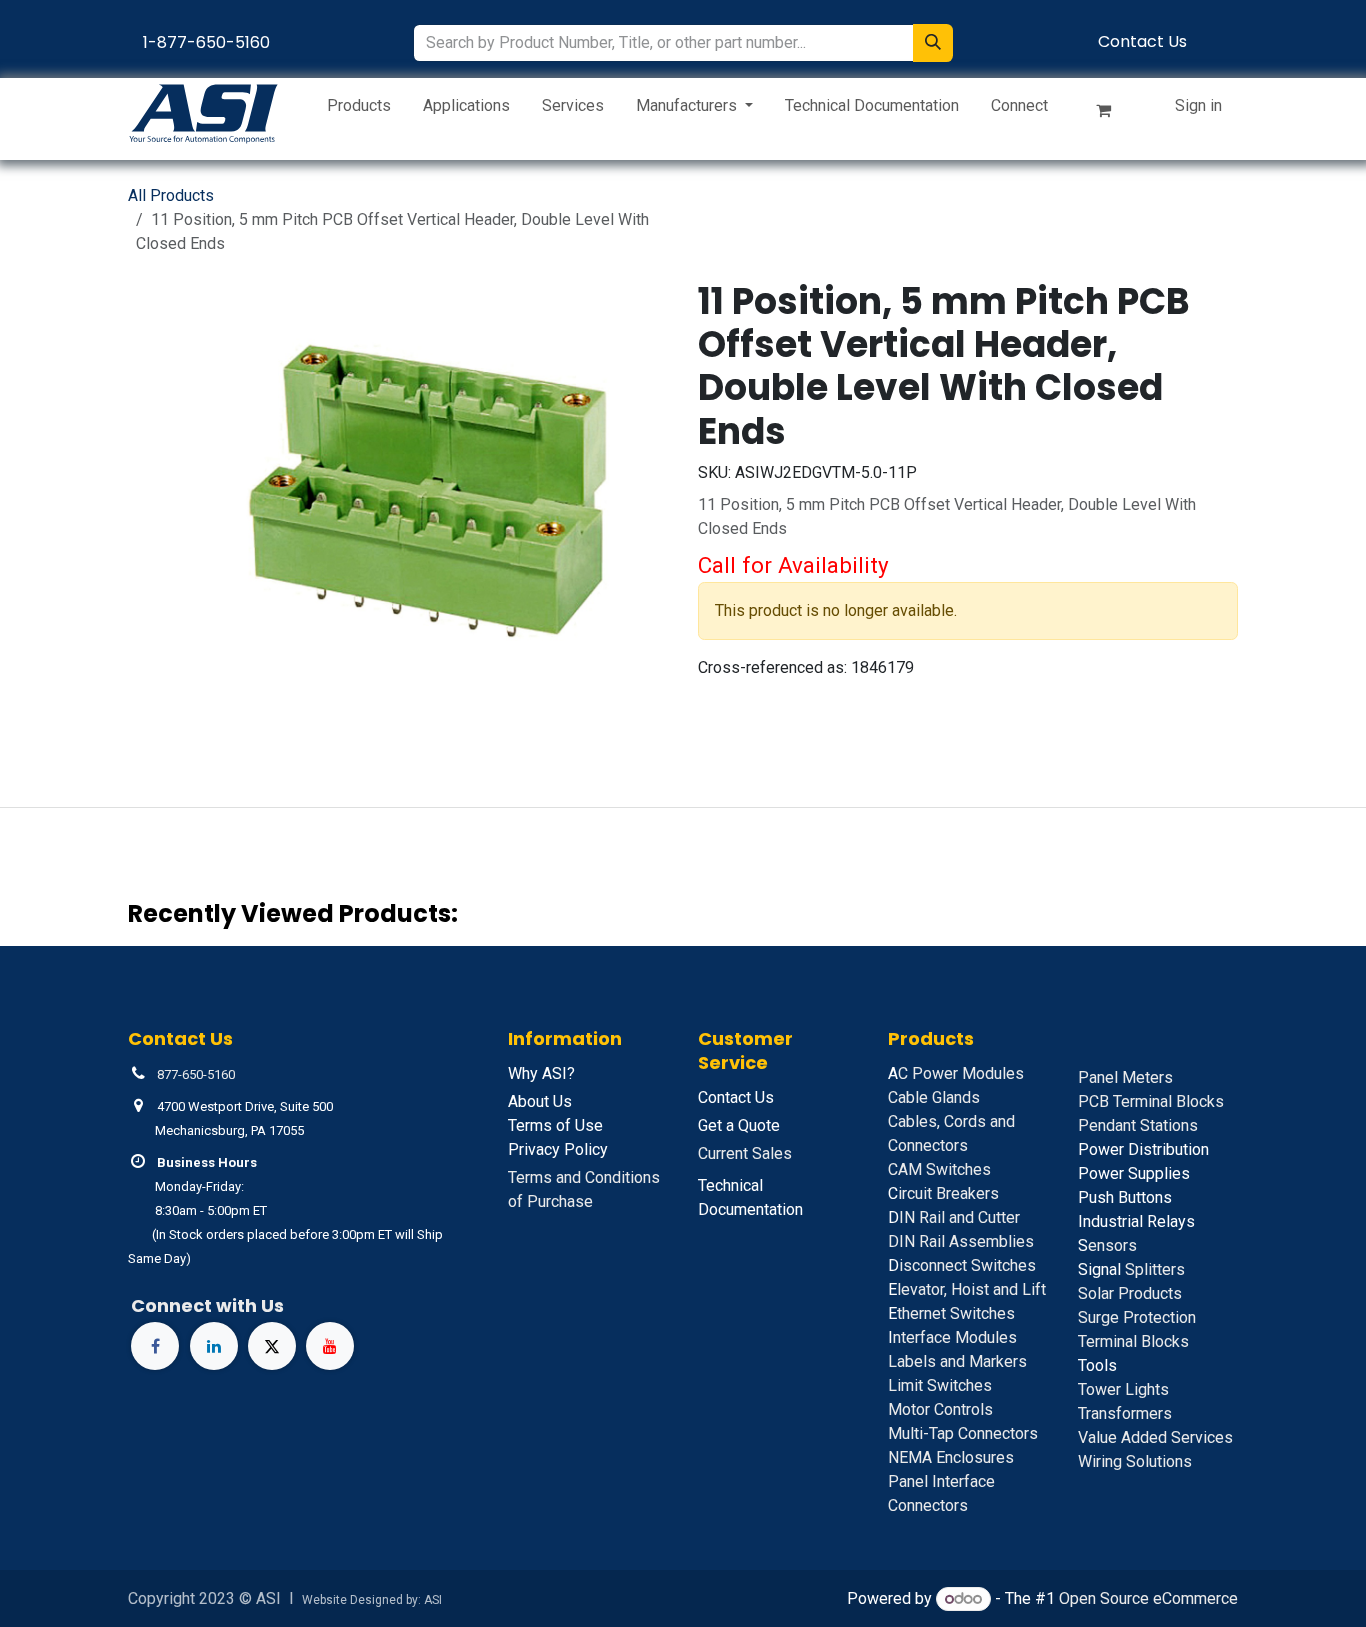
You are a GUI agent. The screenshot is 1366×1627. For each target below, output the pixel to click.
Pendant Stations (1138, 1125)
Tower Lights (1123, 1389)
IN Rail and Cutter (954, 1217)
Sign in (1198, 105)
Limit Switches (940, 1385)
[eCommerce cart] (1112, 114)
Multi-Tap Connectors (963, 1433)
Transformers (1125, 1413)
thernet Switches (951, 1313)
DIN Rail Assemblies (961, 1241)
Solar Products (1130, 1293)
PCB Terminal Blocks (1151, 1101)
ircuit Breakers (943, 1193)
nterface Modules (952, 1337)
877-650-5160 (196, 1074)
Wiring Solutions (1135, 1461)
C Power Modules (956, 1073)
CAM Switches (939, 1169)
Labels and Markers (957, 1361)
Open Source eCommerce (1148, 1598)
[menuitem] (359, 110)
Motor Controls (940, 1409)
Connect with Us (207, 1305)
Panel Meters (1125, 1077)
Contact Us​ (1142, 41)
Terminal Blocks (1133, 1341)
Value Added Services (1155, 1437)
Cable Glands (934, 1097)
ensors (1107, 1245)
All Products (171, 195)
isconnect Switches (962, 1265)
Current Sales (745, 1153)
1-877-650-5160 (206, 42)
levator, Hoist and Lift (967, 1289)
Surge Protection (1137, 1317)
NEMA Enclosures (951, 1457)
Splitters (1131, 1269)
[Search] (933, 43)
